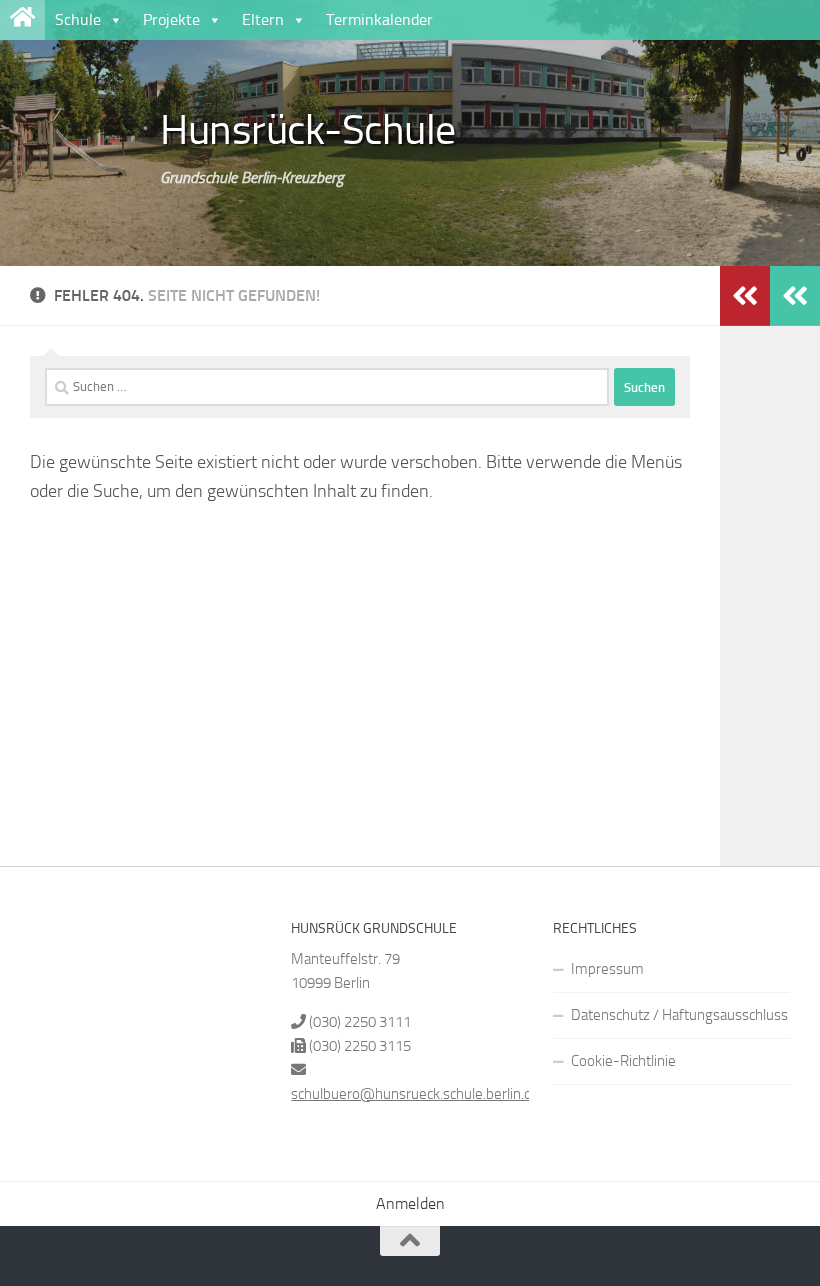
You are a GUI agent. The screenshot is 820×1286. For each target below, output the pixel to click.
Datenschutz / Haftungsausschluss (679, 1015)
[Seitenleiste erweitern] (795, 296)
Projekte (171, 19)
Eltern (263, 19)
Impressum (607, 969)
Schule (78, 19)
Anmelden (410, 1203)
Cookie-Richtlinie (623, 1061)
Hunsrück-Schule (308, 130)
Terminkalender (379, 19)
